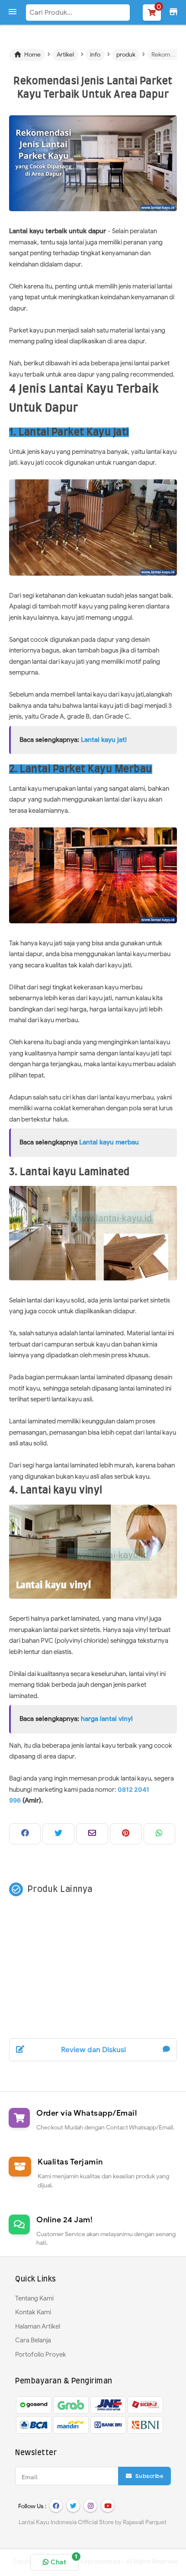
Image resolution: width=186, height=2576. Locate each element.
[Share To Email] (92, 1834)
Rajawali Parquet (145, 2522)
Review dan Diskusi (93, 2050)
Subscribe (148, 2476)
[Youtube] (108, 2506)
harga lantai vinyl (107, 1719)
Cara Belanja (33, 2340)
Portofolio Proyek (41, 2354)
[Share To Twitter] (58, 1834)
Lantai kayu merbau (109, 1142)
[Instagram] (90, 2506)
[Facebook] (56, 2506)
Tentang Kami (34, 2298)
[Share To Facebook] (25, 1834)
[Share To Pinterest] (126, 1834)
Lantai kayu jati (104, 740)
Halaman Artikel (38, 2326)
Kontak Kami (33, 2312)
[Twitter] (73, 2506)
